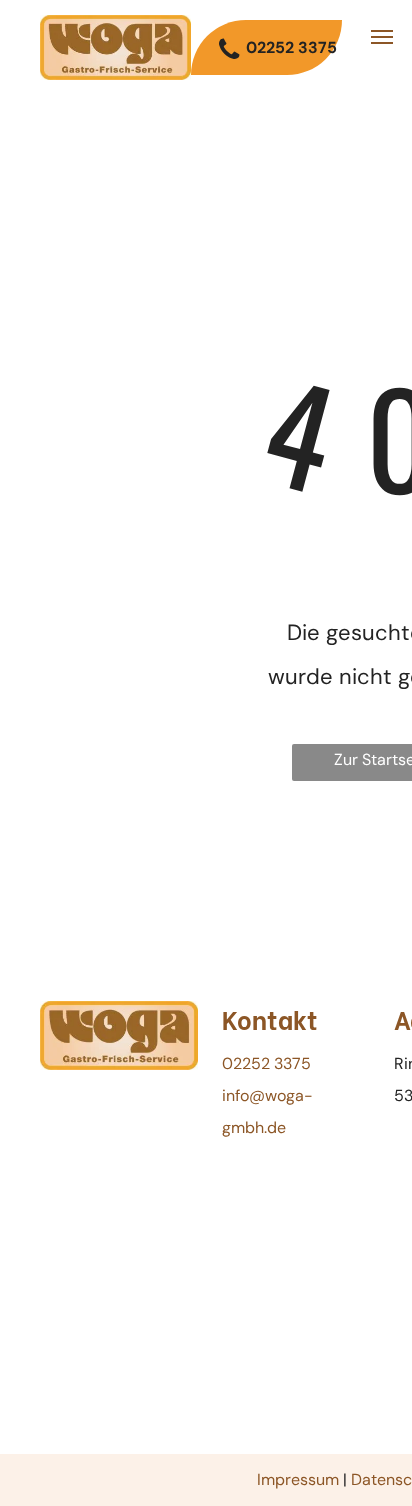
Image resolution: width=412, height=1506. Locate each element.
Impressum (298, 1479)
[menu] (382, 37)
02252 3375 (266, 1063)
